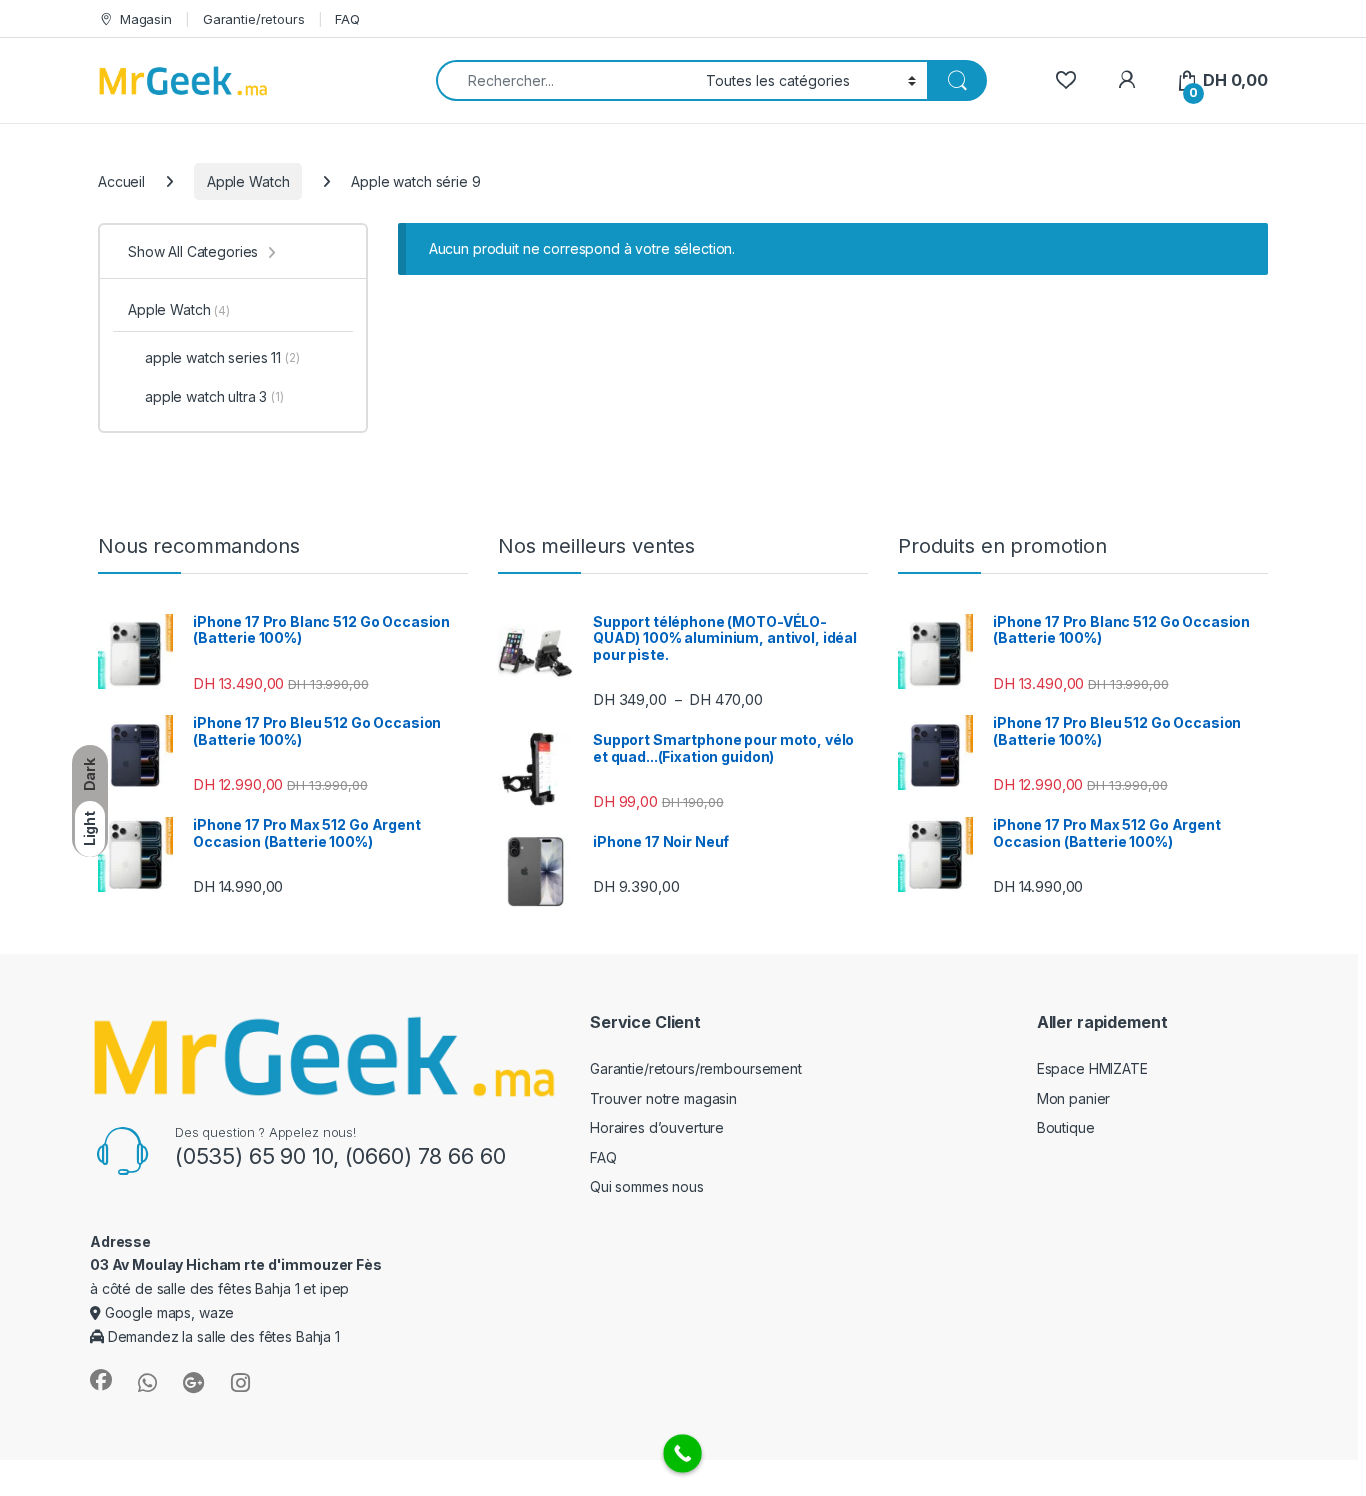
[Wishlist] (1065, 80)
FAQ (347, 19)
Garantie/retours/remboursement (696, 1068)
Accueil (121, 181)
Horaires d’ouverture (657, 1127)
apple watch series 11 (222, 357)
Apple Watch (248, 181)
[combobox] (565, 80)
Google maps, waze (167, 1312)
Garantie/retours (254, 19)
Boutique (1066, 1127)
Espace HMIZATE (1092, 1068)
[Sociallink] (101, 1380)
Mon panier (1074, 1098)
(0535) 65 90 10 (254, 1156)
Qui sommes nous (647, 1186)
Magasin (146, 19)
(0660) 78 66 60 (425, 1156)
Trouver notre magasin (663, 1098)
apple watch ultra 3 (214, 396)
